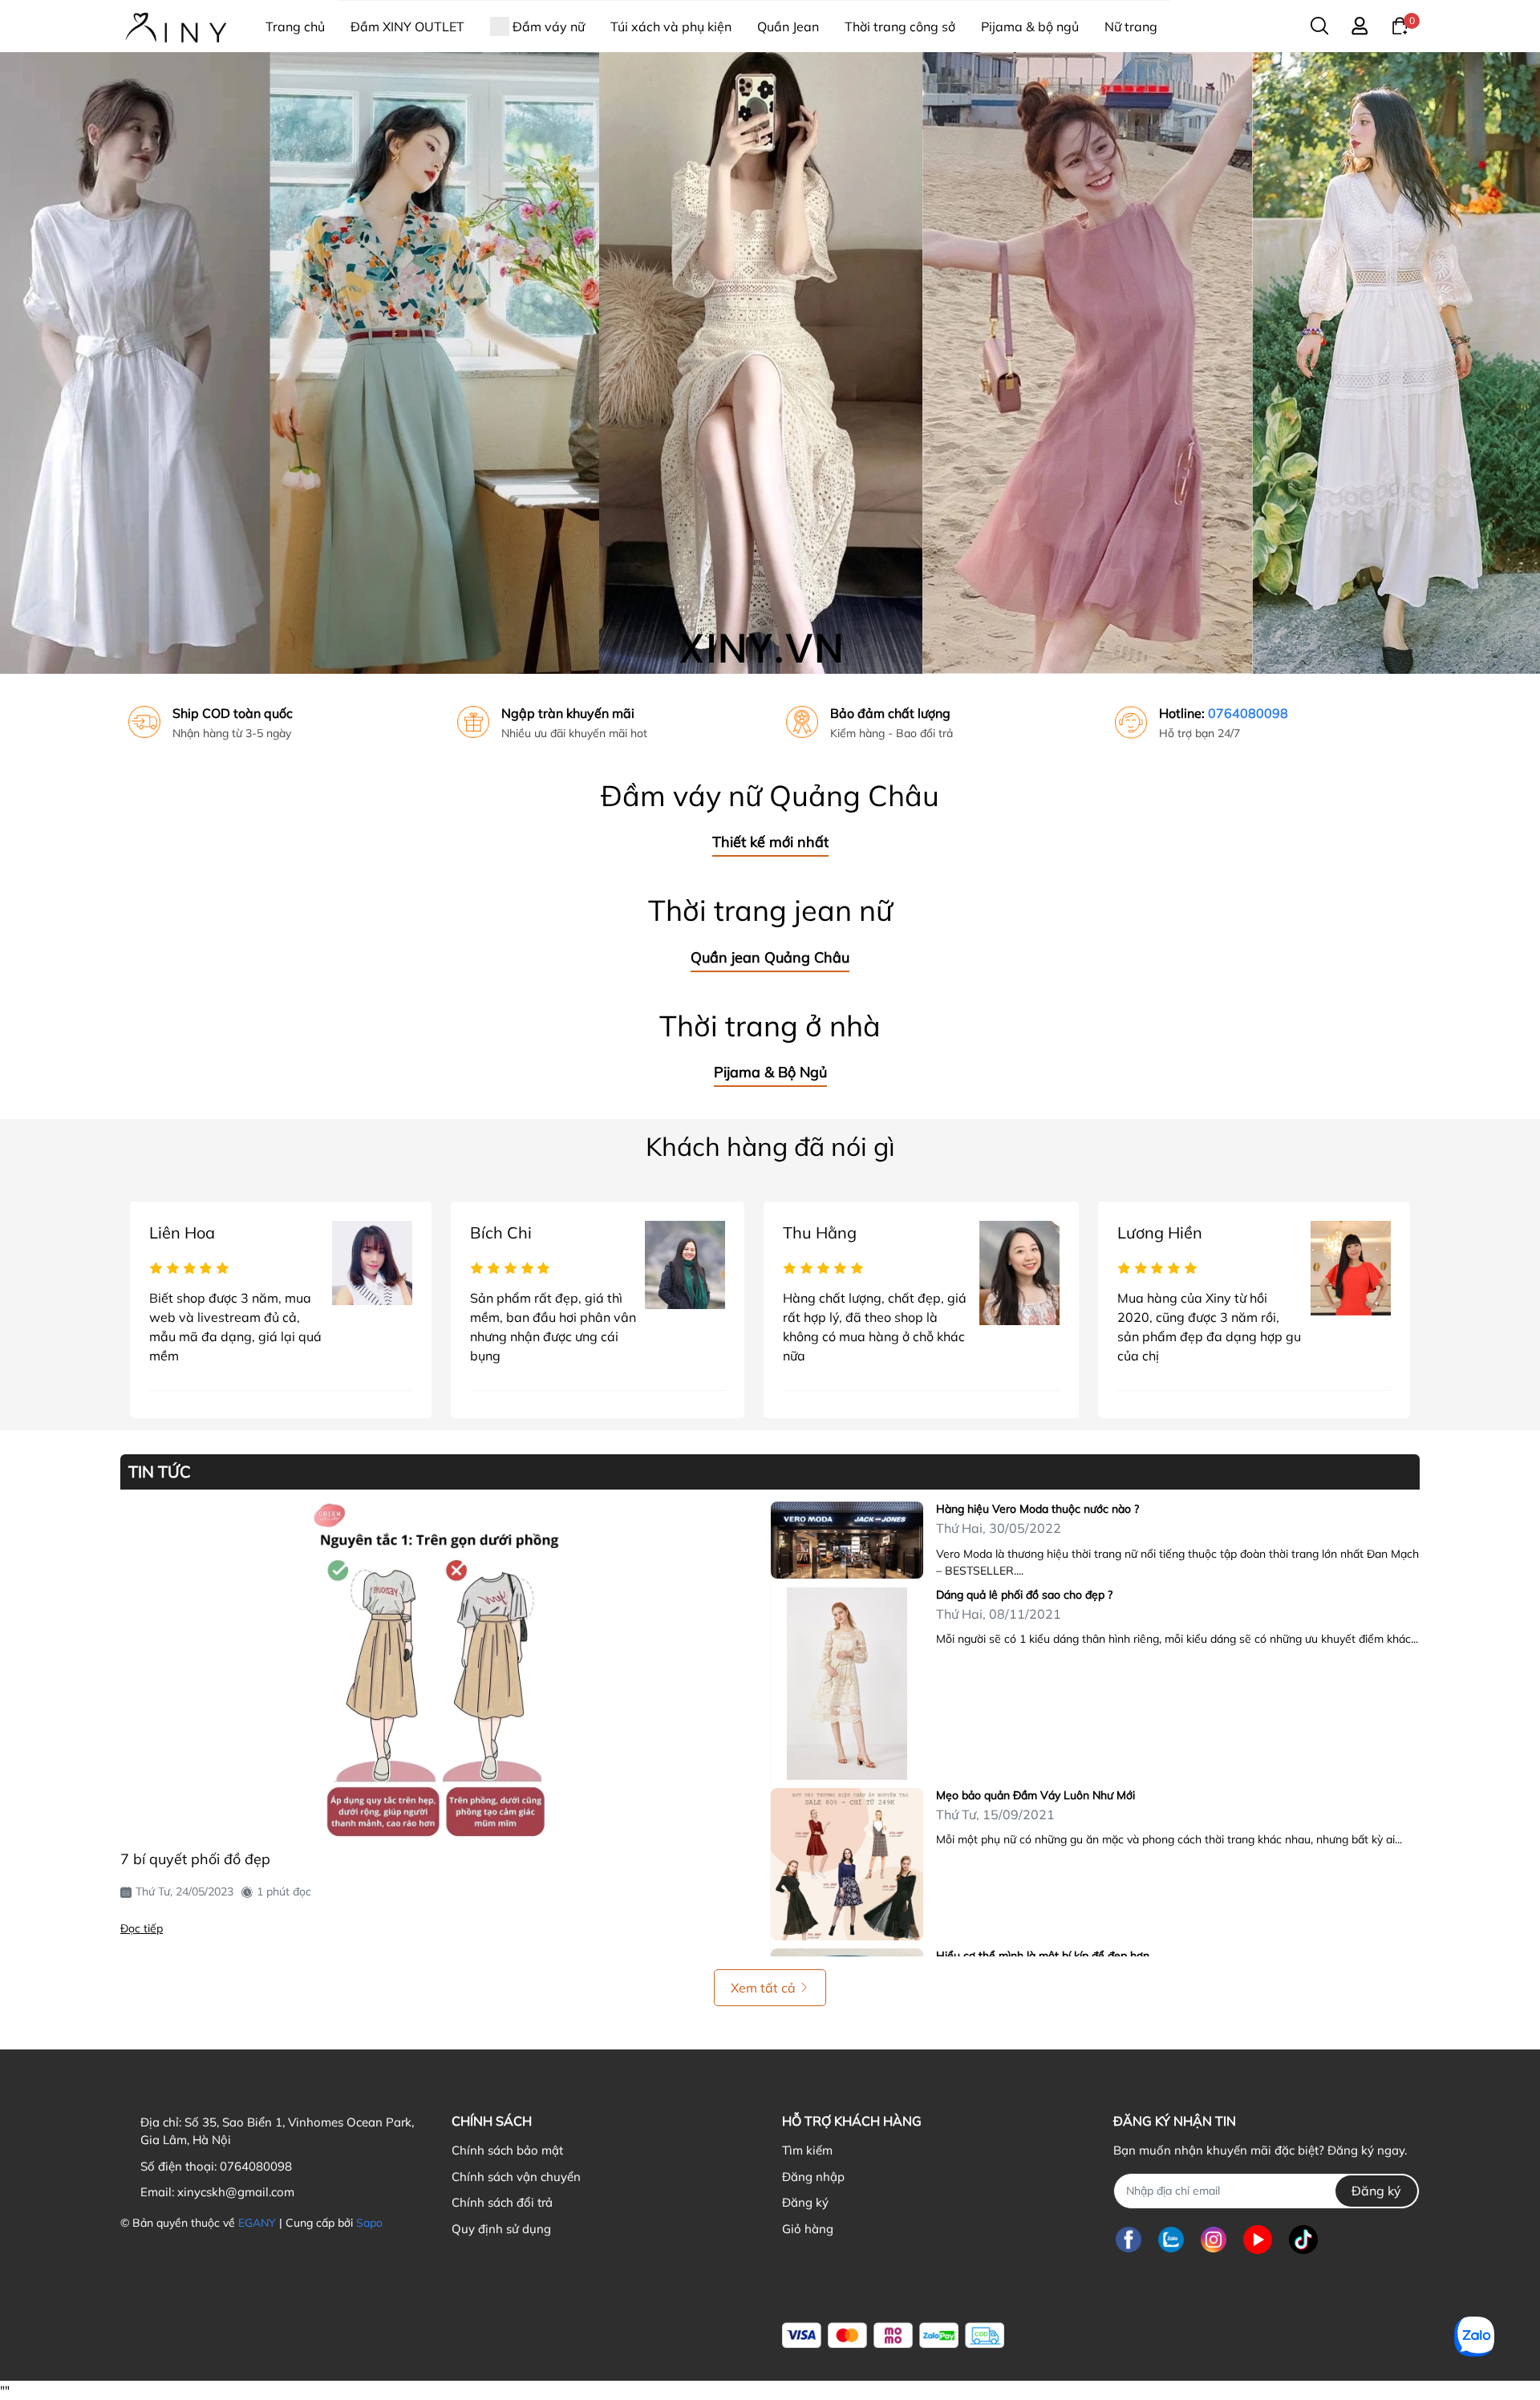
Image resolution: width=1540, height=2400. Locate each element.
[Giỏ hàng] (1400, 25)
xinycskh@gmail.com (236, 2192)
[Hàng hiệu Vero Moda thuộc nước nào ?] (847, 1540)
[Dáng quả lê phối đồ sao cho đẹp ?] (847, 1684)
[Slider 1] (770, 362)
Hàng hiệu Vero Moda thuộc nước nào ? (1037, 1509)
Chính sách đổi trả (502, 2202)
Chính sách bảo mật (507, 2150)
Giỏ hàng (808, 2229)
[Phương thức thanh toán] (893, 2335)
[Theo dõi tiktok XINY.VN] (1303, 2240)
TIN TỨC (160, 1472)
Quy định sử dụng (501, 2229)
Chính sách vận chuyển (516, 2177)
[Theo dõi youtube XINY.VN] (1258, 2240)
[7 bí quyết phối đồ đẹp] (439, 1672)
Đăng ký (805, 2202)
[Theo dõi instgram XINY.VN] (1214, 2240)
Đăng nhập (813, 2177)
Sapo (369, 2223)
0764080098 (1248, 713)
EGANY (257, 2223)
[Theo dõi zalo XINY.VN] (1171, 2240)
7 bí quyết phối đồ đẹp (195, 1859)
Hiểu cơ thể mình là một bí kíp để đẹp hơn (1043, 1956)
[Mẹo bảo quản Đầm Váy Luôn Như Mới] (847, 1864)
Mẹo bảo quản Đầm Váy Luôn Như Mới (1035, 1795)
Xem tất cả (763, 1988)
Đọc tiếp (142, 1928)
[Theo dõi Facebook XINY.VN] (1129, 2240)
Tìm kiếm (807, 2150)
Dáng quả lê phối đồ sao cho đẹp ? (1024, 1595)
